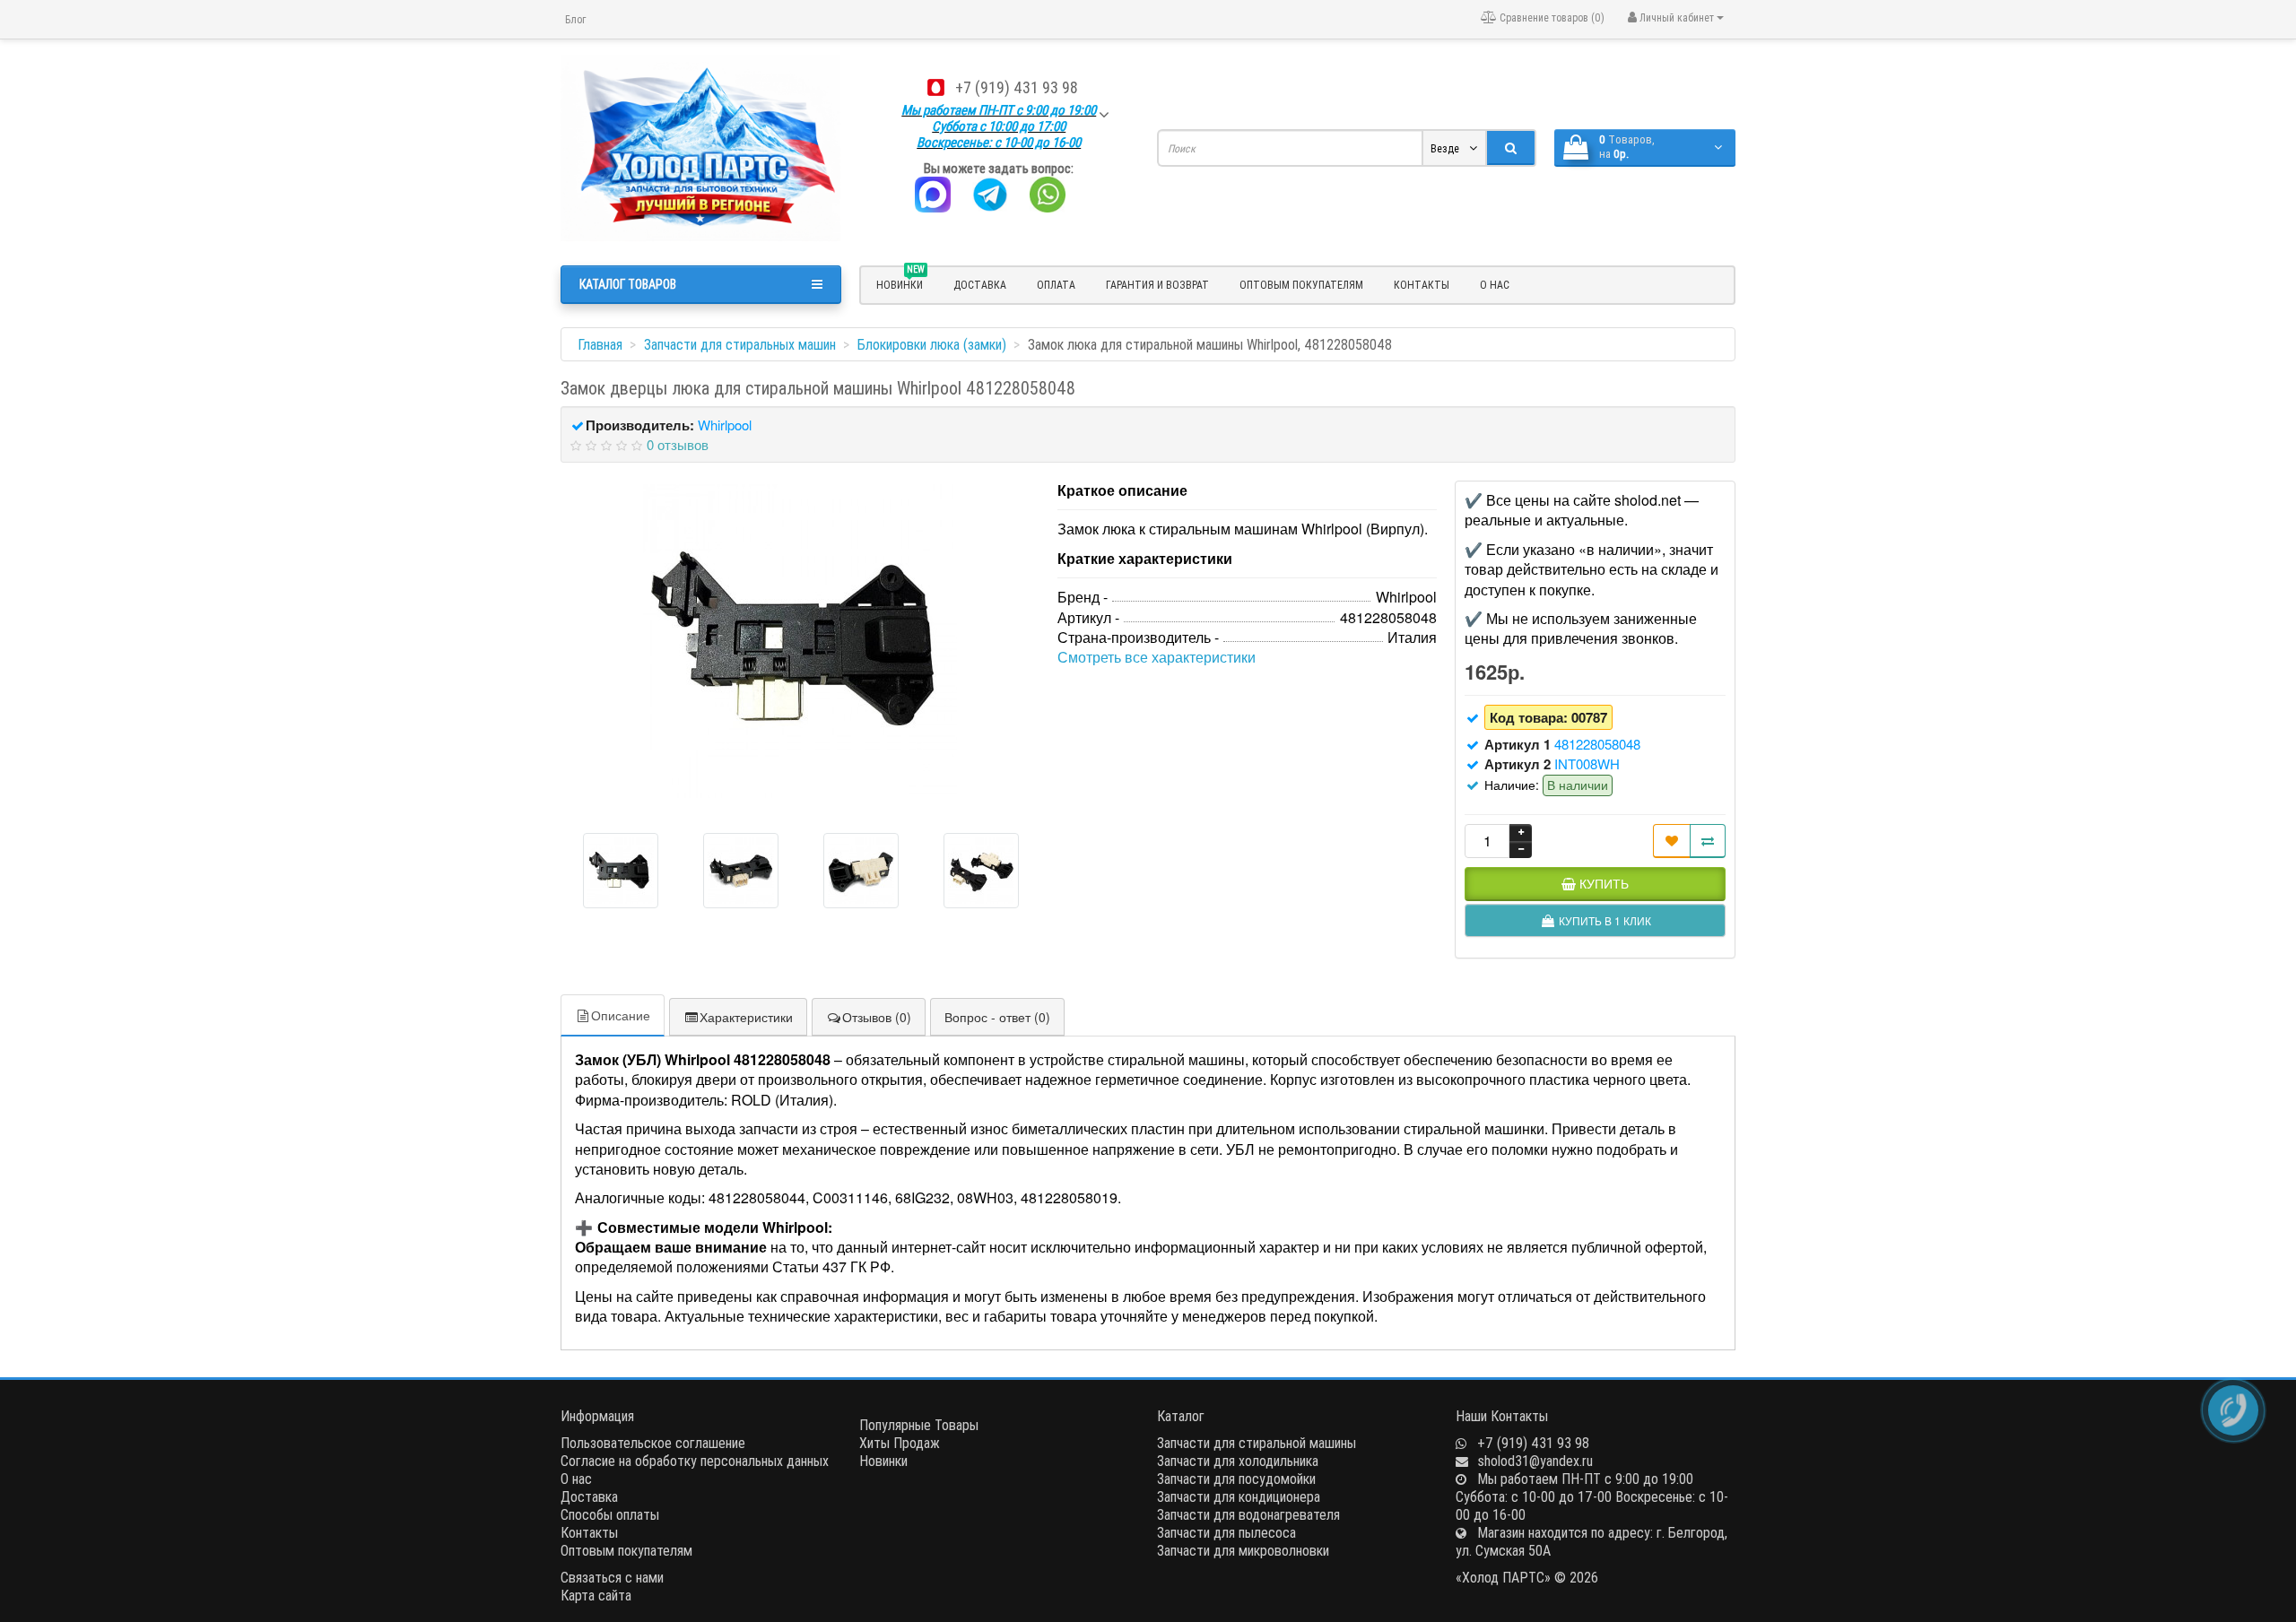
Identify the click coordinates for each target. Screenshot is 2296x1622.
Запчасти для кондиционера (1239, 1496)
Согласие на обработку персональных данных (695, 1461)
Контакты (1422, 285)
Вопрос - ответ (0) (997, 1017)
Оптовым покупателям (1301, 285)
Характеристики (746, 1017)
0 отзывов (678, 444)
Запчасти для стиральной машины (1257, 1443)
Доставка (980, 285)
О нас (1495, 285)
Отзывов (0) (877, 1017)
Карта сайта (596, 1595)
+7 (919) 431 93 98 (1017, 87)
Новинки (883, 1461)
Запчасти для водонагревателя (1248, 1514)
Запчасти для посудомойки (1236, 1479)
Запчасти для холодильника (1238, 1461)
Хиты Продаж (900, 1443)
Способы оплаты (610, 1514)
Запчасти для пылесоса (1226, 1532)
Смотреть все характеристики (1157, 657)
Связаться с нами (612, 1577)
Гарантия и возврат (1157, 285)
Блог (575, 19)
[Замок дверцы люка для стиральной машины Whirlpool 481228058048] (800, 641)
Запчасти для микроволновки (1243, 1550)
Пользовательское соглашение (653, 1443)
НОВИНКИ (900, 282)
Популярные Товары (919, 1425)
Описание (621, 1015)
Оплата (1056, 285)
